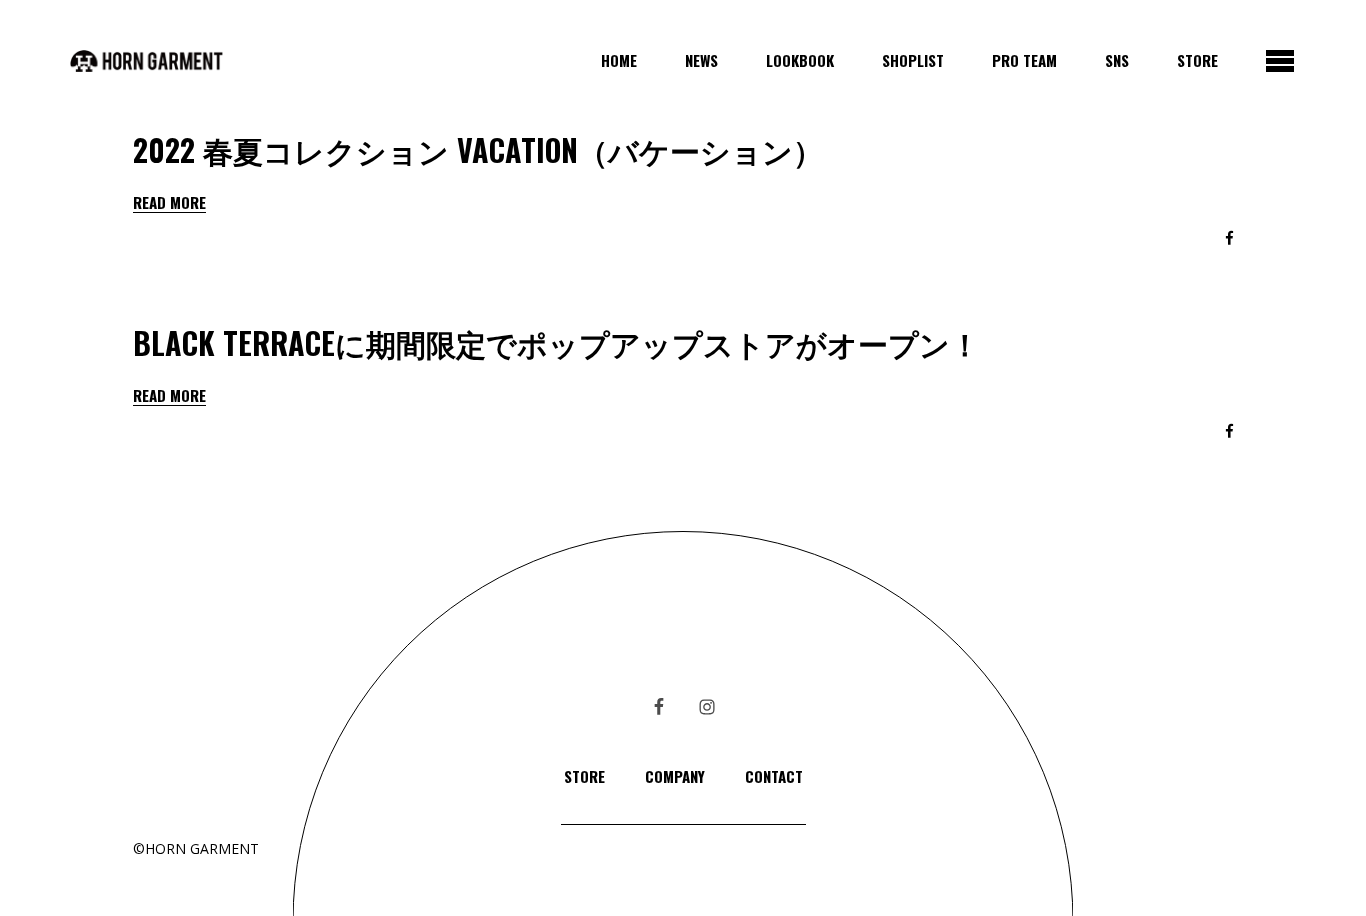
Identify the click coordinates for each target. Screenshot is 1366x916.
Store (584, 776)
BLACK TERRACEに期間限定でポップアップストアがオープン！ (556, 342)
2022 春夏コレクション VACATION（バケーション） (478, 149)
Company (675, 776)
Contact (774, 776)
